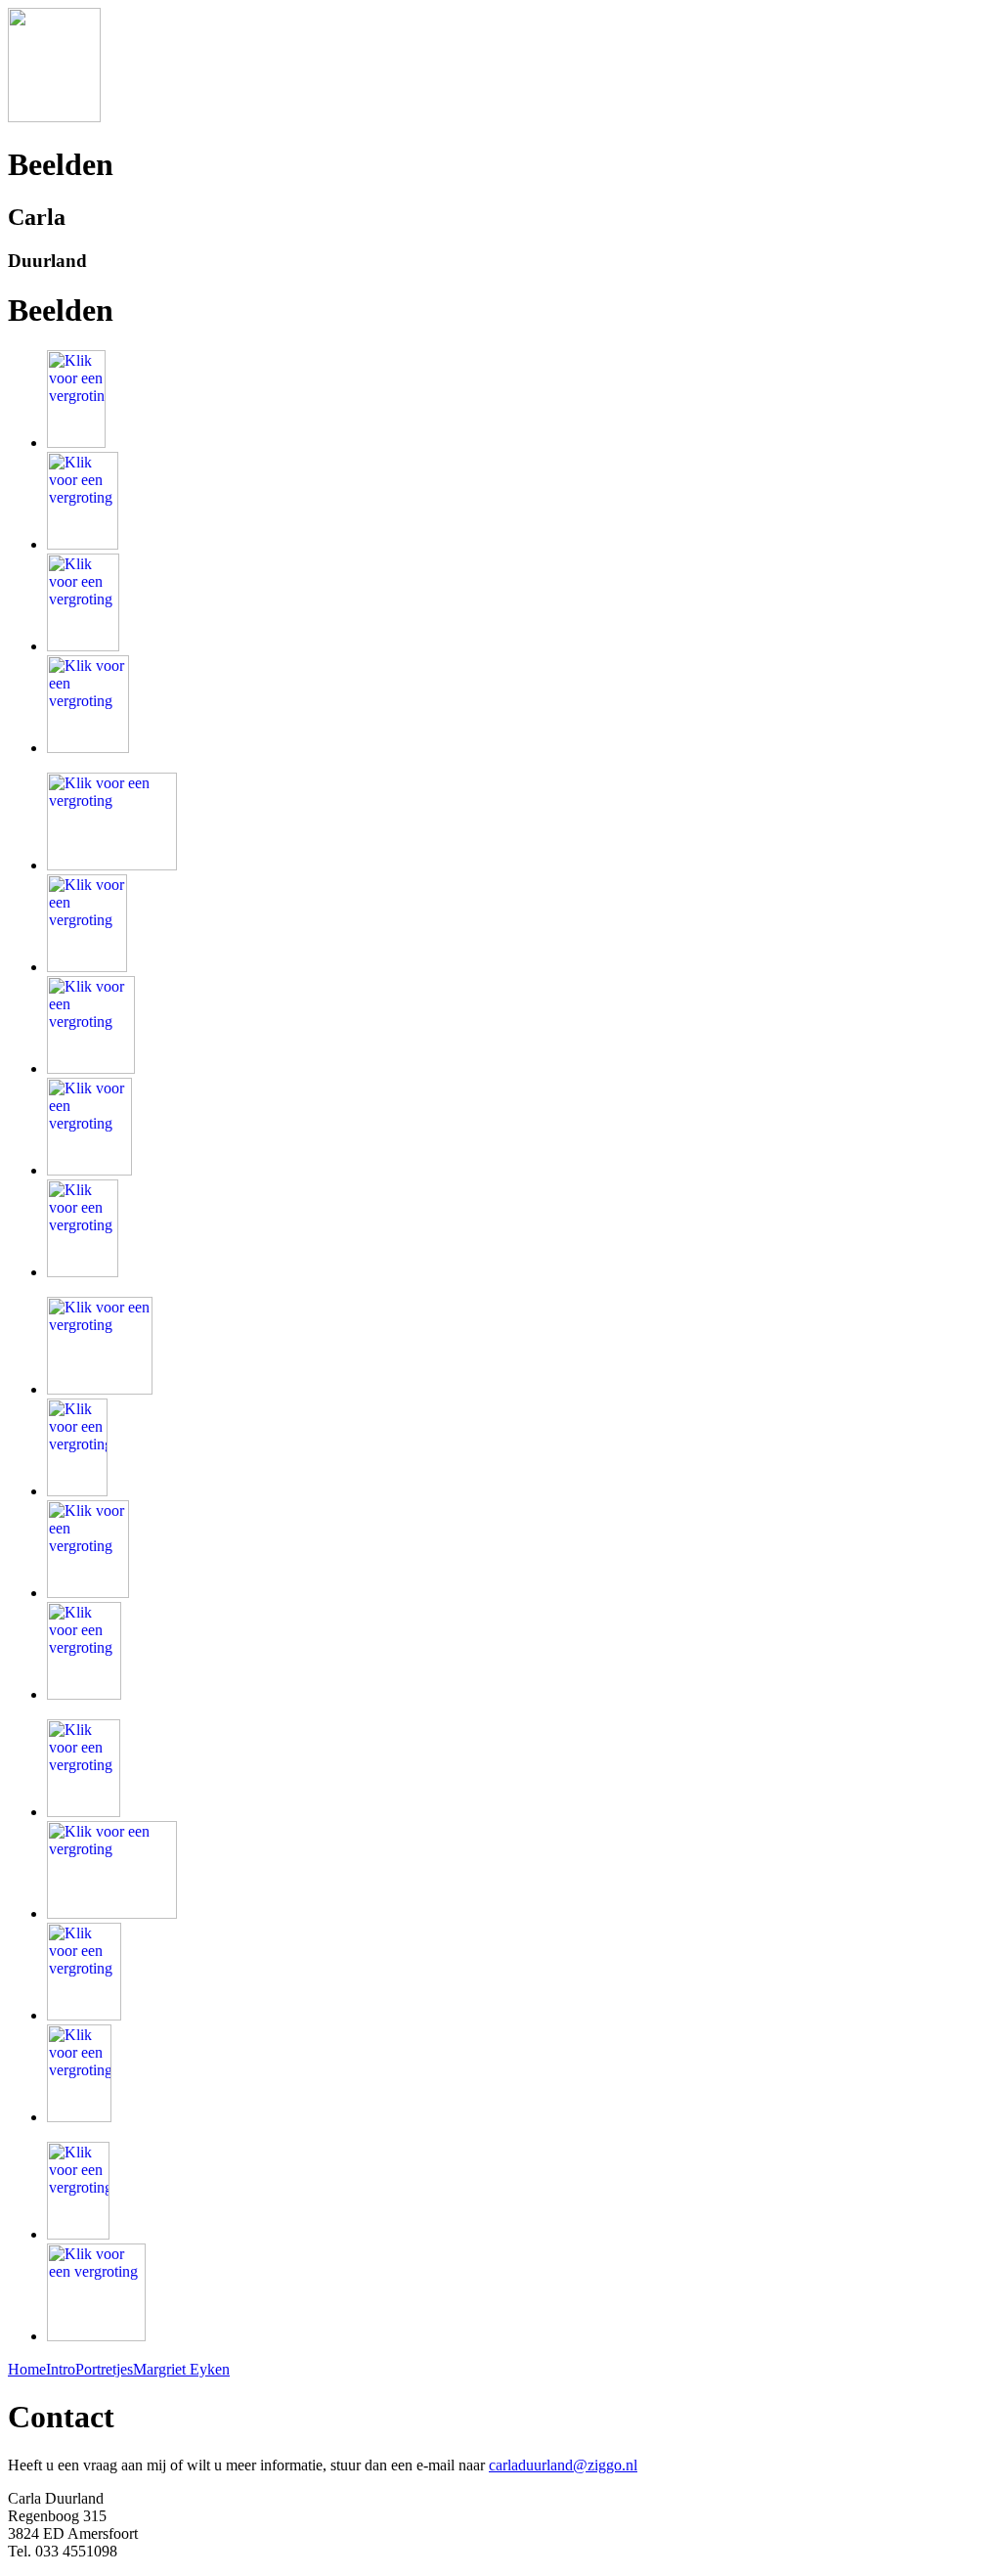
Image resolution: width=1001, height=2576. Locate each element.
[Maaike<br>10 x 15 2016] (84, 1812)
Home (27, 2369)
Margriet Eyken (181, 2369)
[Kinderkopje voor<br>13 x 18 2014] (83, 1272)
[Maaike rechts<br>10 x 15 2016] (84, 1694)
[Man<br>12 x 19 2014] (87, 967)
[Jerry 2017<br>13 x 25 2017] (96, 2336)
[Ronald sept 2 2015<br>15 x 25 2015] (88, 1593)
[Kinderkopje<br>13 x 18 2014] (89, 1170)
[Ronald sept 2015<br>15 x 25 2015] (77, 1491)
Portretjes (104, 2369)
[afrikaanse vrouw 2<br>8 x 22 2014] (83, 544)
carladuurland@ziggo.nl (563, 2465)
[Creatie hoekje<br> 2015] (112, 865)
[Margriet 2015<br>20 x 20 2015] (100, 1389)
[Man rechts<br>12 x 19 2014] (91, 1068)
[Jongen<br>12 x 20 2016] (84, 2015)
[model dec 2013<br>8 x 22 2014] (83, 646)
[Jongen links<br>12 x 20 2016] (78, 2234)
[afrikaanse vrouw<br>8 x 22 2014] (76, 443)
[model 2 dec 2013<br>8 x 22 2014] (88, 748)
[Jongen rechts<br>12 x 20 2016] (79, 2117)
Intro (61, 2369)
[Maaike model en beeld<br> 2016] (112, 1913)
